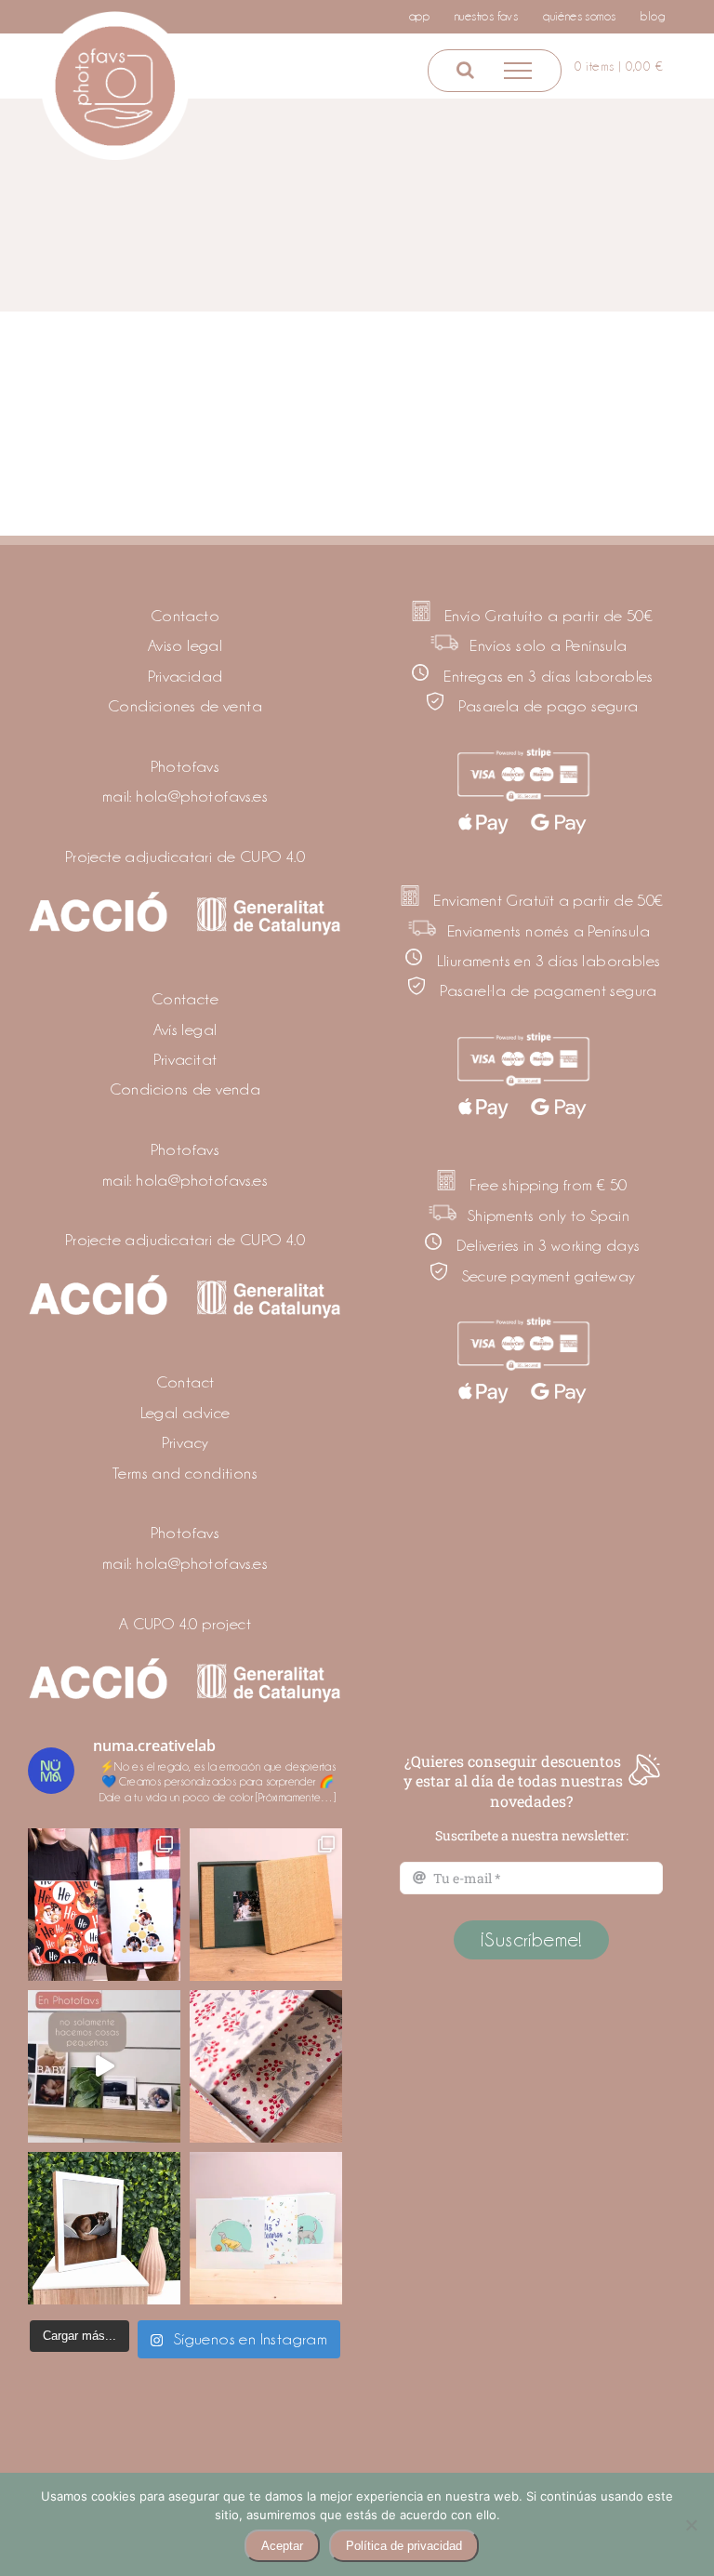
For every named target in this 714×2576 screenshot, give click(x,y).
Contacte (185, 999)
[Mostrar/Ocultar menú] (518, 71)
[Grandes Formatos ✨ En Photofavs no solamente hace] (104, 2066)
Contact (185, 1382)
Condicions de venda (185, 1089)
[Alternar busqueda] (465, 70)
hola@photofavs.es (202, 796)
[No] (691, 2525)
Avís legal (185, 1029)
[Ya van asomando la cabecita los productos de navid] (266, 2066)
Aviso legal (185, 645)
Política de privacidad (404, 2546)
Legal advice (185, 1413)
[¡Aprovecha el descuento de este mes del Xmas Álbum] (266, 1905)
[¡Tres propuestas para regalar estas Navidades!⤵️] (104, 1905)
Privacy (185, 1442)
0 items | (619, 66)
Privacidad (185, 676)
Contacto (185, 616)
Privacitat (185, 1059)
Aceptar (282, 2546)
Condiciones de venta (185, 706)
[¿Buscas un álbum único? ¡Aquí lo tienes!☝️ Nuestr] (266, 2228)
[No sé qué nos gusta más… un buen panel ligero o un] (104, 2228)
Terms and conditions (185, 1473)
